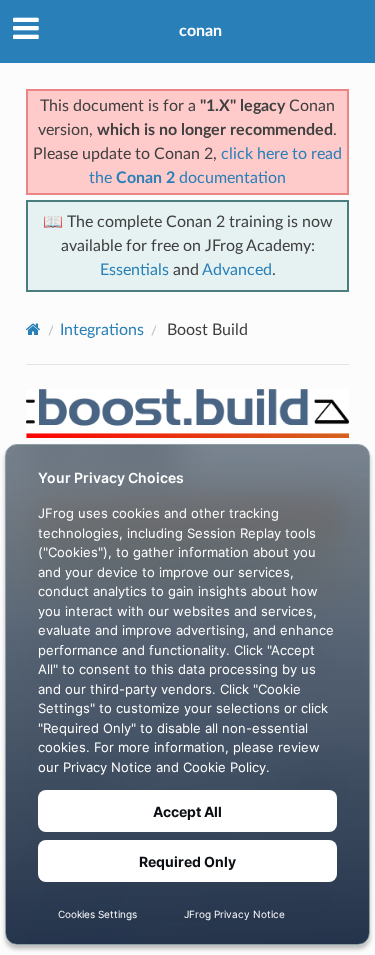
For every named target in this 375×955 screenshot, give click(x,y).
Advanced (237, 270)
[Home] (33, 329)
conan (200, 31)
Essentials (134, 270)
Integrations (102, 330)
